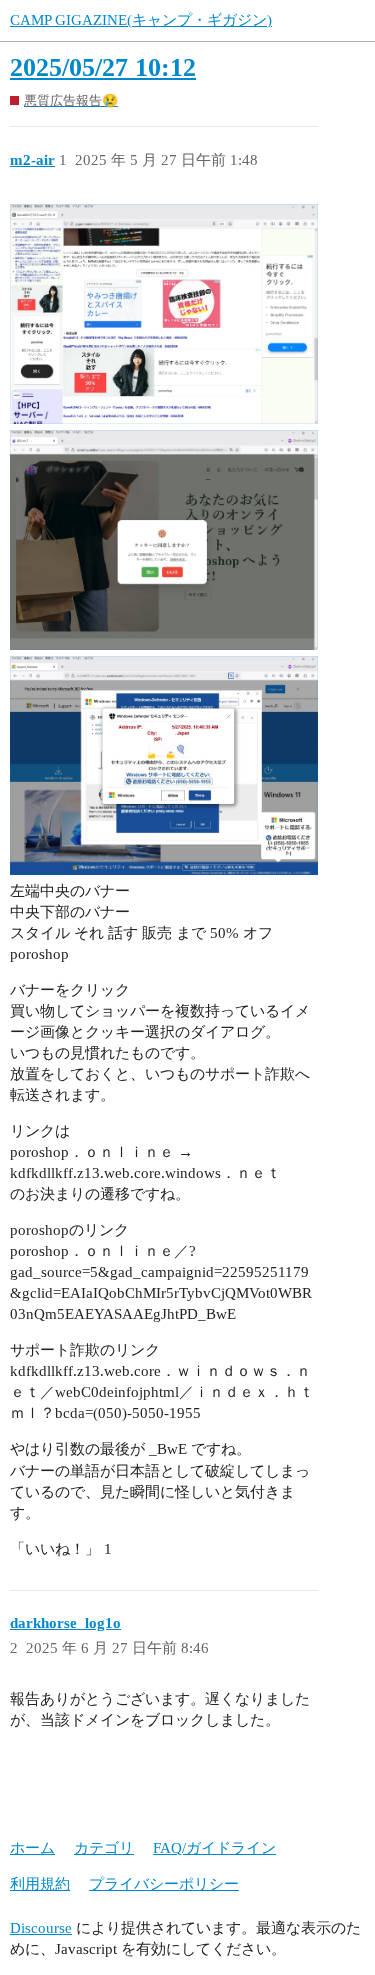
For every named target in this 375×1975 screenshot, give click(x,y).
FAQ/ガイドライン (214, 1848)
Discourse (41, 1928)
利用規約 (40, 1884)
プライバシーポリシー (164, 1884)
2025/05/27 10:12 (103, 67)
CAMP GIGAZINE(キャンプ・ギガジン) (141, 20)
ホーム (32, 1848)
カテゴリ (104, 1848)
